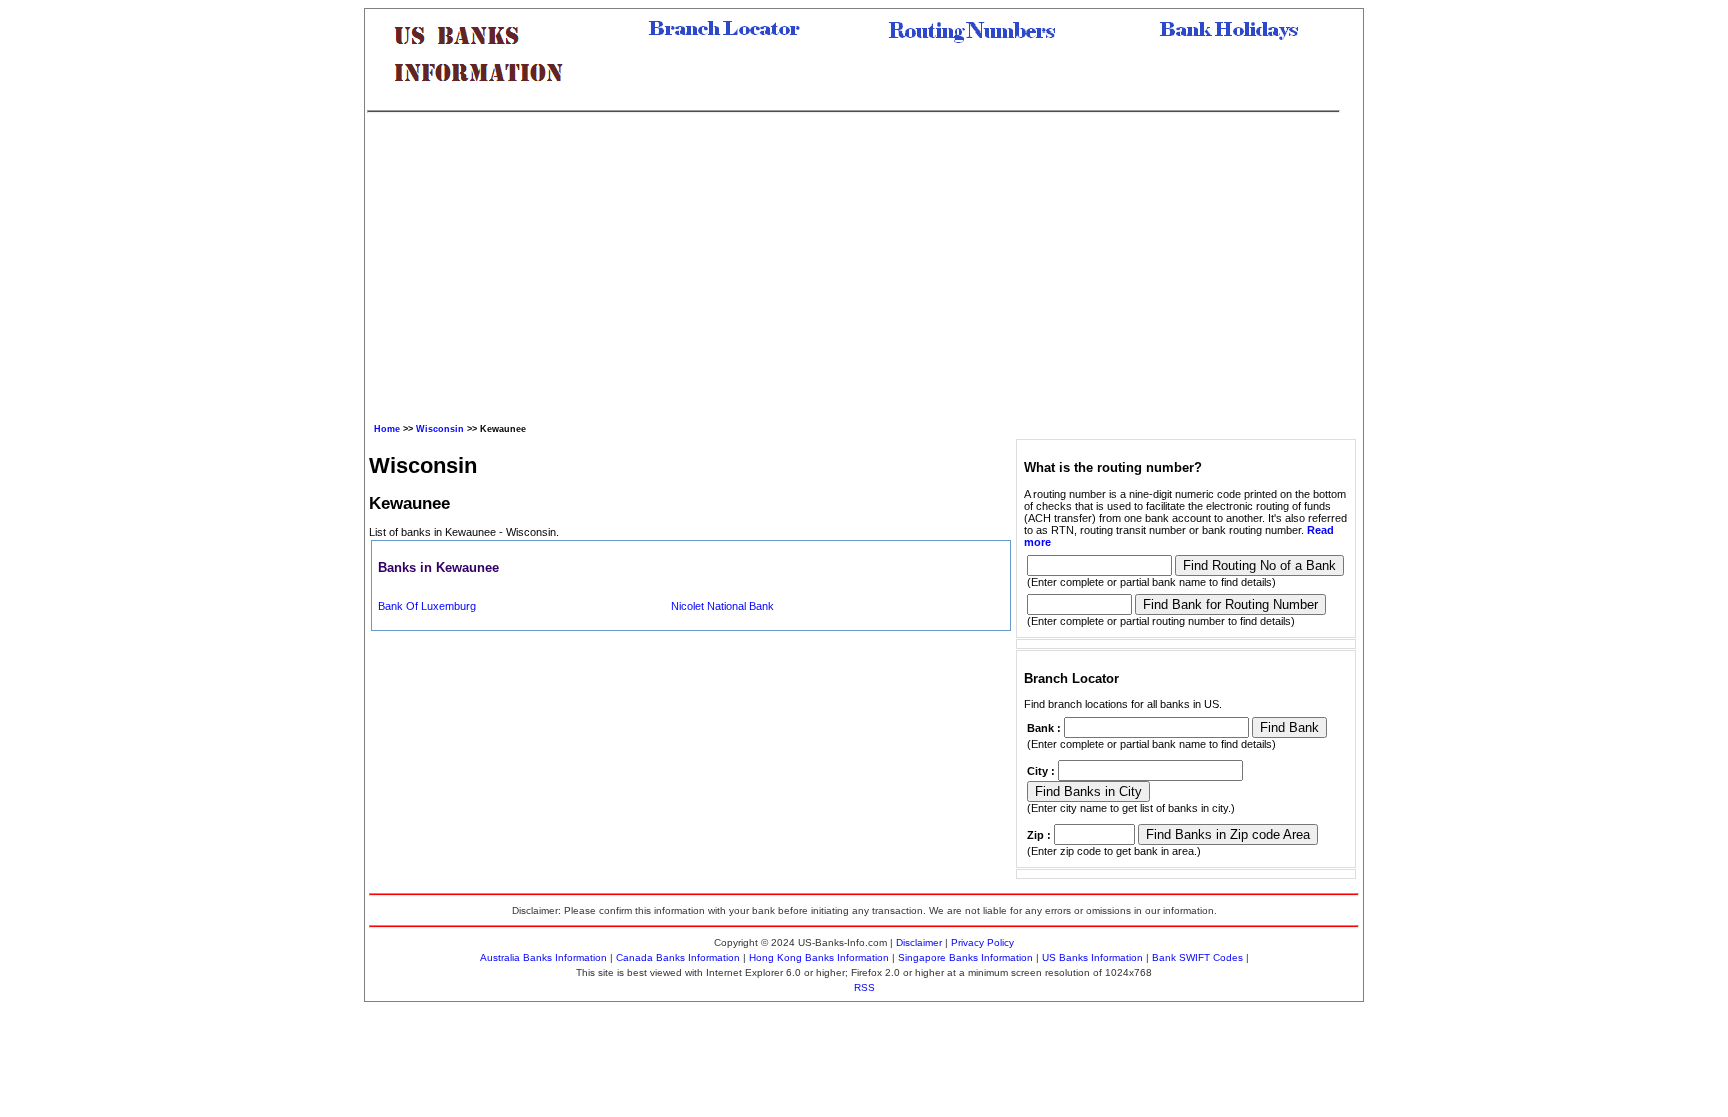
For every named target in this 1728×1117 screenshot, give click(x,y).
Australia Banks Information (543, 957)
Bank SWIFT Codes (1197, 957)
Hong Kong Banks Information (819, 957)
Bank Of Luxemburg (427, 606)
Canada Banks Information (678, 957)
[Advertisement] (853, 263)
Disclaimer (919, 942)
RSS (864, 987)
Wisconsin (440, 429)
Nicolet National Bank (722, 606)
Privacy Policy (982, 942)
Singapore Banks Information (965, 957)
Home (387, 429)
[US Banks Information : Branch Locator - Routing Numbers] (487, 97)
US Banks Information (1092, 957)
